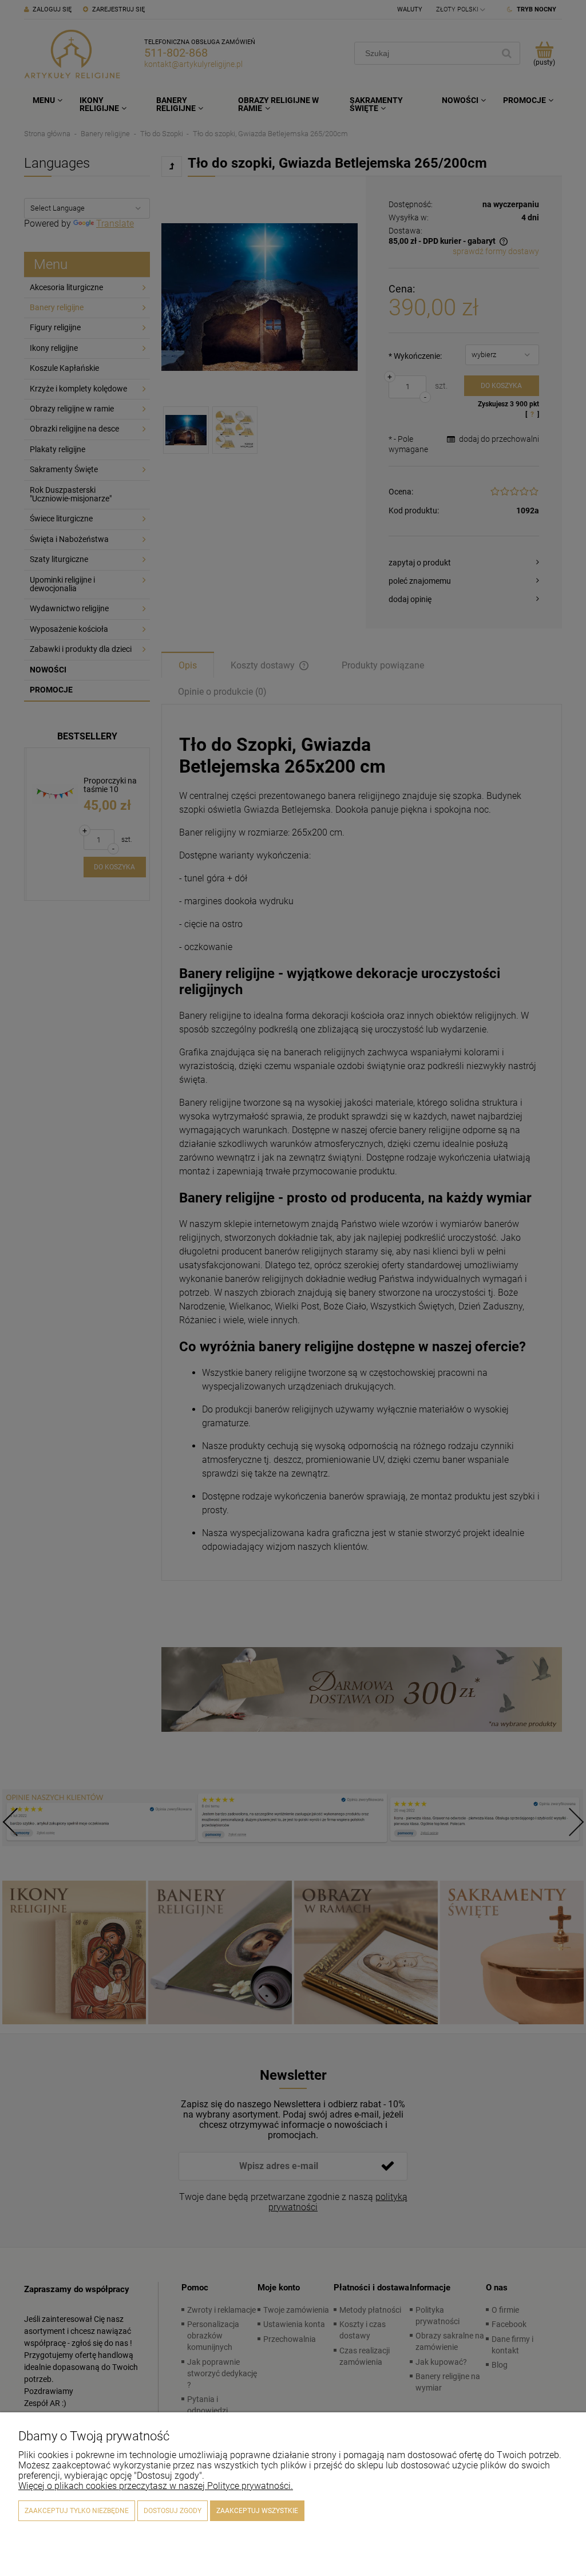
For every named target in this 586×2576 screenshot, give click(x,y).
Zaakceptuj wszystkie (257, 2511)
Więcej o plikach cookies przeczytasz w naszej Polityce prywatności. (156, 2486)
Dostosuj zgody (173, 2511)
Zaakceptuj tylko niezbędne (77, 2511)
